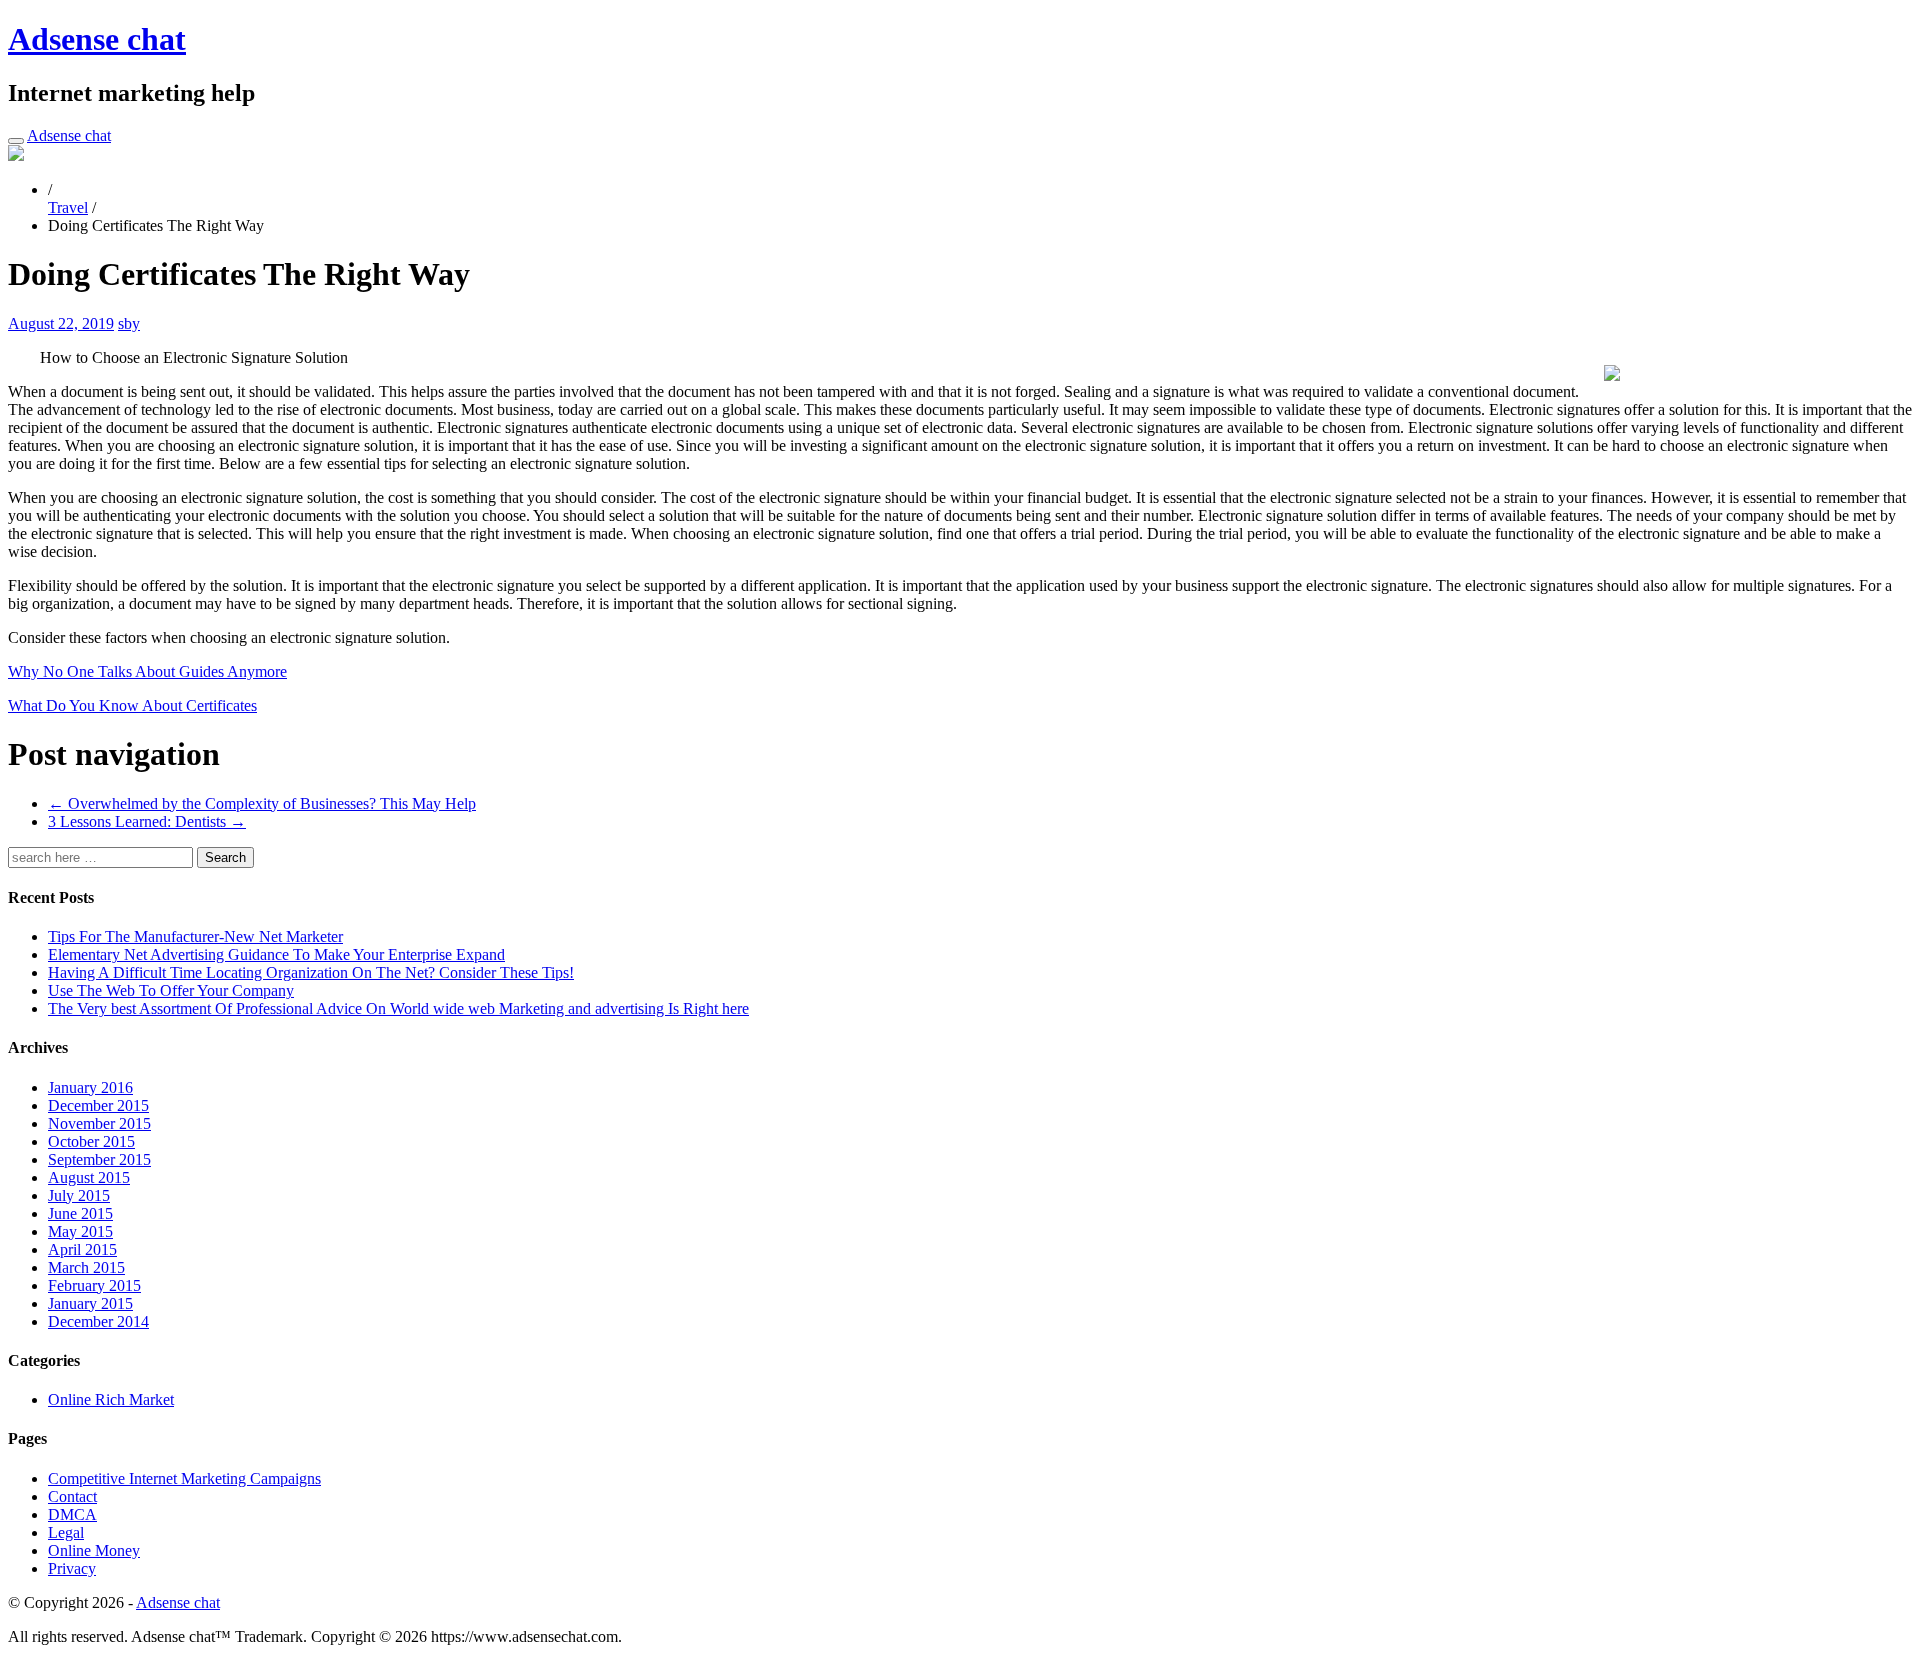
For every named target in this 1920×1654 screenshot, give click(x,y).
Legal (66, 1532)
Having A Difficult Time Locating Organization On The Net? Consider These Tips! (311, 972)
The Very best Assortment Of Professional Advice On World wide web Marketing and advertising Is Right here (398, 1008)
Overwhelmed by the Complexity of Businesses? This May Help (262, 803)
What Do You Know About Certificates (132, 705)
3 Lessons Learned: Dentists (147, 821)
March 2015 (86, 1267)
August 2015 (89, 1177)
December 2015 (98, 1105)
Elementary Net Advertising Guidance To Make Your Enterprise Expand (276, 954)
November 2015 (99, 1123)
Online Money (94, 1550)
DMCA (72, 1514)
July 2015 (79, 1195)
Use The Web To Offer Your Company (171, 990)
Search (225, 857)
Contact (72, 1496)
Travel (68, 207)
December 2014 (98, 1321)
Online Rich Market (111, 1399)
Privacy (72, 1568)
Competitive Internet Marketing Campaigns (184, 1478)
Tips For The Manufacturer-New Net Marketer (195, 936)
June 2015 (80, 1213)
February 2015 (94, 1285)
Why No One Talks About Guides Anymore (147, 671)
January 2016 (90, 1087)
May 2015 (80, 1231)
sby (129, 323)
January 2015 (90, 1303)
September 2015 (99, 1159)
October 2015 (91, 1141)
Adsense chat (97, 39)
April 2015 (82, 1249)
